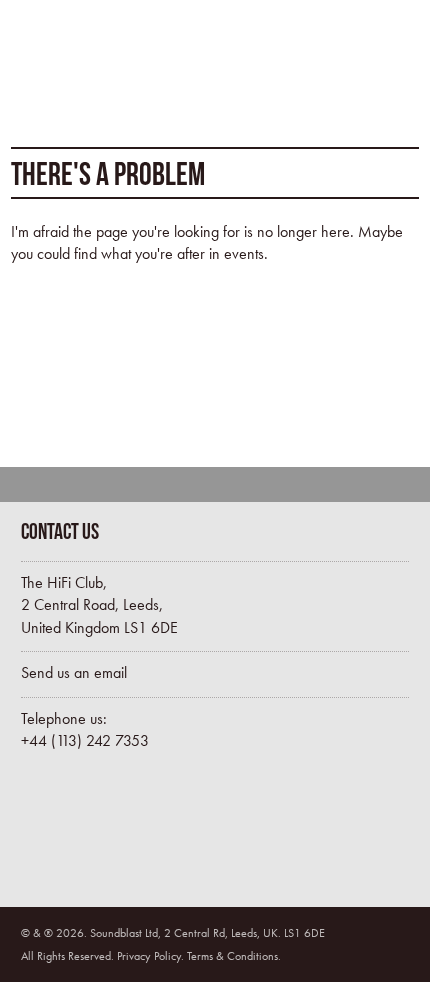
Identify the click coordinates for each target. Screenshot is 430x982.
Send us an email (74, 672)
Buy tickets (106, 832)
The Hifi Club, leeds (93, 65)
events (244, 253)
